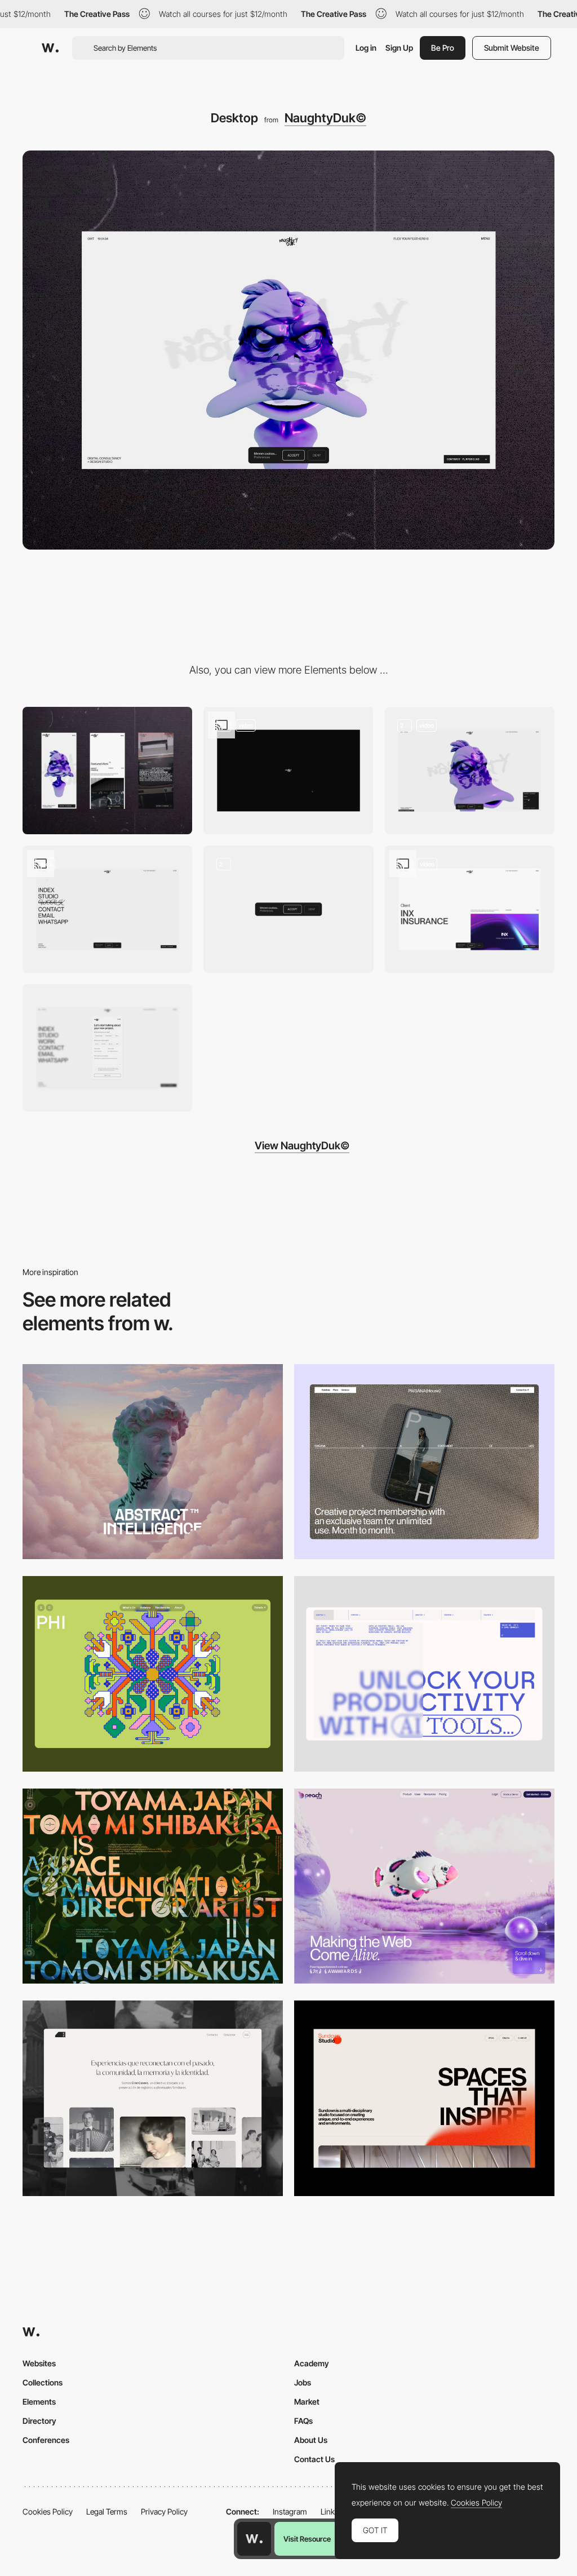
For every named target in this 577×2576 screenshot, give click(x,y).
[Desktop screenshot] (153, 2098)
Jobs (303, 2382)
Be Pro (443, 48)
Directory (39, 2421)
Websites (39, 2363)
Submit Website (512, 48)
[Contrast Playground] (470, 771)
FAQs (303, 2421)
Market (307, 2402)
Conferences (46, 2440)
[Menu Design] (107, 909)
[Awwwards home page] (254, 2539)
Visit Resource (307, 2539)
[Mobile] (107, 771)
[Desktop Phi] (153, 1674)
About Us (311, 2440)
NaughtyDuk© (325, 118)
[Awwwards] (50, 48)
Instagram (290, 2511)
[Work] (470, 909)
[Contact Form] (107, 1048)
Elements (39, 2402)
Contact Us (314, 2459)
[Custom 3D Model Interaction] (288, 771)
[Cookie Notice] (288, 909)
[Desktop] (153, 1462)
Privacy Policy (164, 2511)
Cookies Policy (48, 2511)
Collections (43, 2382)
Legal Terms (107, 2511)
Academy (312, 2363)
